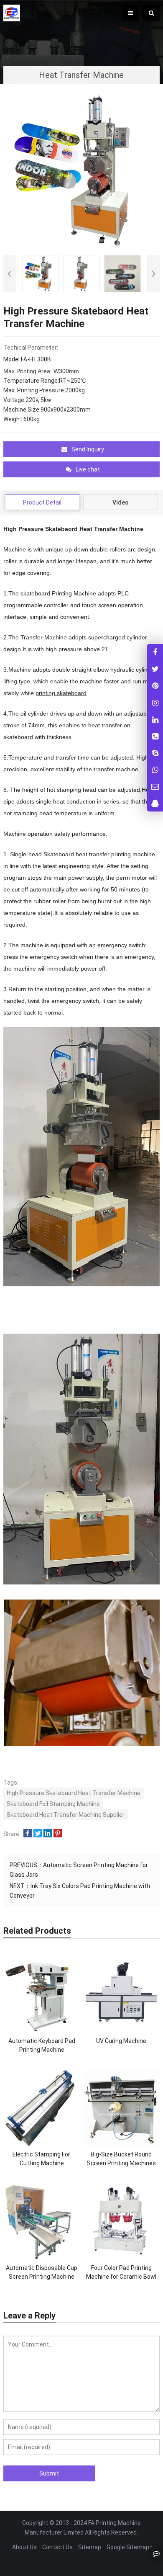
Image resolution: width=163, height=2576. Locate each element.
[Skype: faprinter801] (155, 753)
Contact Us (57, 2547)
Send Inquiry (88, 449)
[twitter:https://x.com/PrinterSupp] (155, 669)
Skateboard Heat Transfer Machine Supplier (66, 1815)
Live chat (88, 469)
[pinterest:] (155, 702)
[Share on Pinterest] (58, 1834)
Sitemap (90, 2547)
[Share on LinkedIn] (48, 1834)
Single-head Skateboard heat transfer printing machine (82, 854)
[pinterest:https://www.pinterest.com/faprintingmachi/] (155, 686)
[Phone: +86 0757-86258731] (155, 736)
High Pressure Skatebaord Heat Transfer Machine (74, 1793)
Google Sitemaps (130, 2547)
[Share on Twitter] (38, 1834)
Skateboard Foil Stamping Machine (53, 1804)
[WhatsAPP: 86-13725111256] (155, 770)
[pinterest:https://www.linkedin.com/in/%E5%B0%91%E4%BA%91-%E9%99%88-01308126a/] (155, 719)
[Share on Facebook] (28, 1834)
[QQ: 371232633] (155, 803)
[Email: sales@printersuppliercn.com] (155, 787)
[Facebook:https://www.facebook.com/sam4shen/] (155, 652)
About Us (24, 2547)
